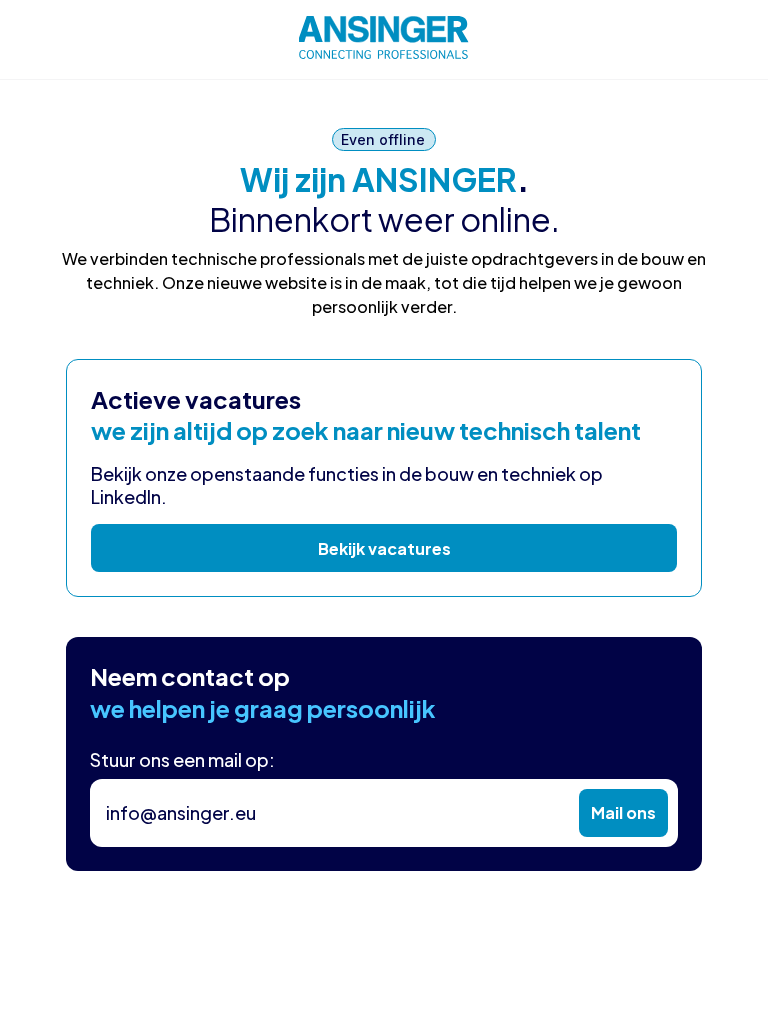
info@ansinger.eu (181, 812)
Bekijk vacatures (384, 548)
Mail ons (623, 812)
